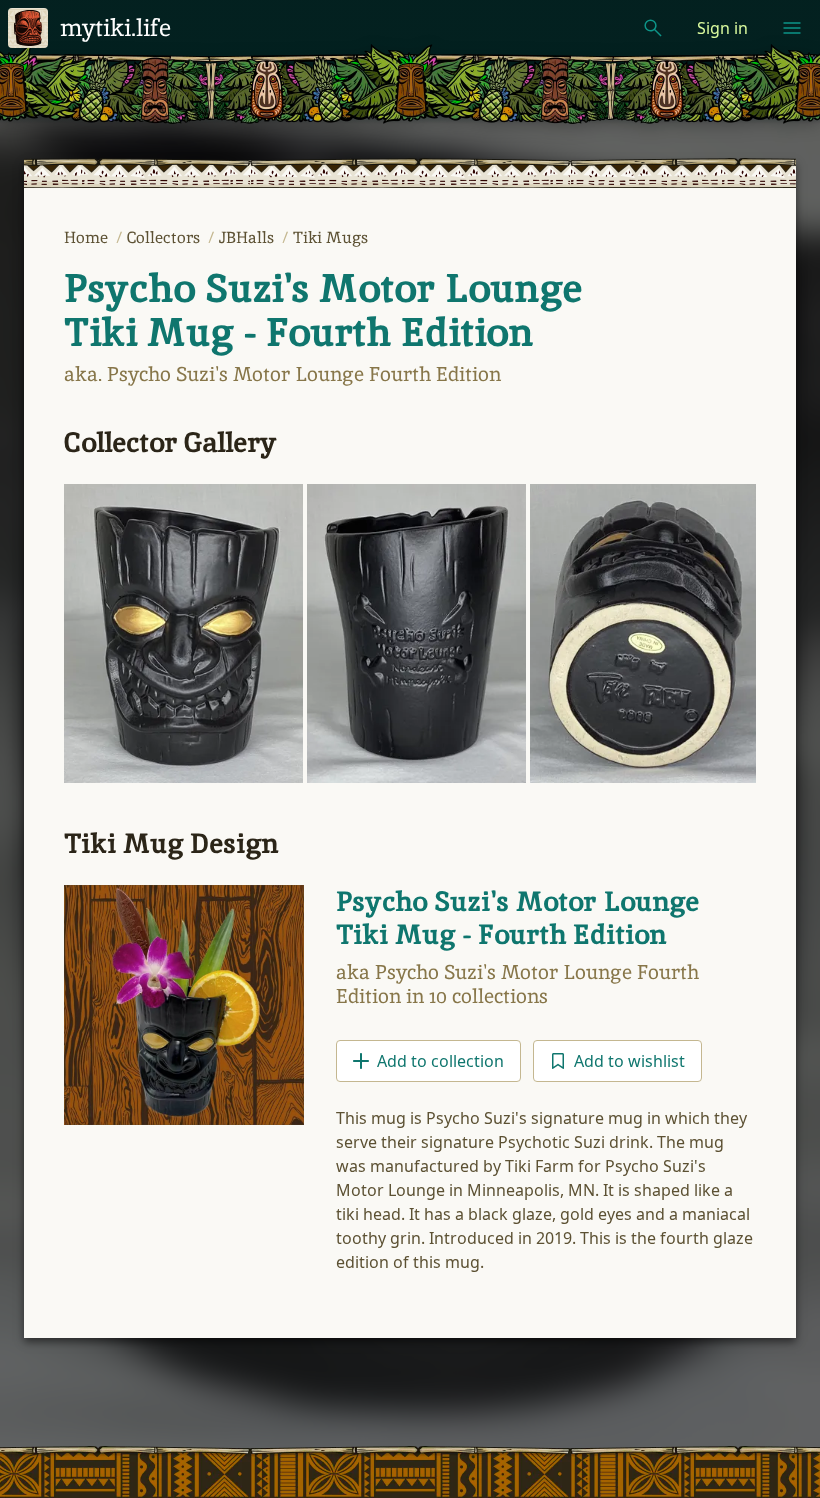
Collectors (165, 237)
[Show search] (653, 28)
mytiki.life (115, 27)
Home (88, 237)
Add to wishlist (629, 1061)
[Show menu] (792, 28)
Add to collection (440, 1061)
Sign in (722, 28)
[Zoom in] (183, 633)
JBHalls (248, 237)
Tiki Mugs (330, 237)
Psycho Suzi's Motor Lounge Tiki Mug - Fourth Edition (323, 310)
